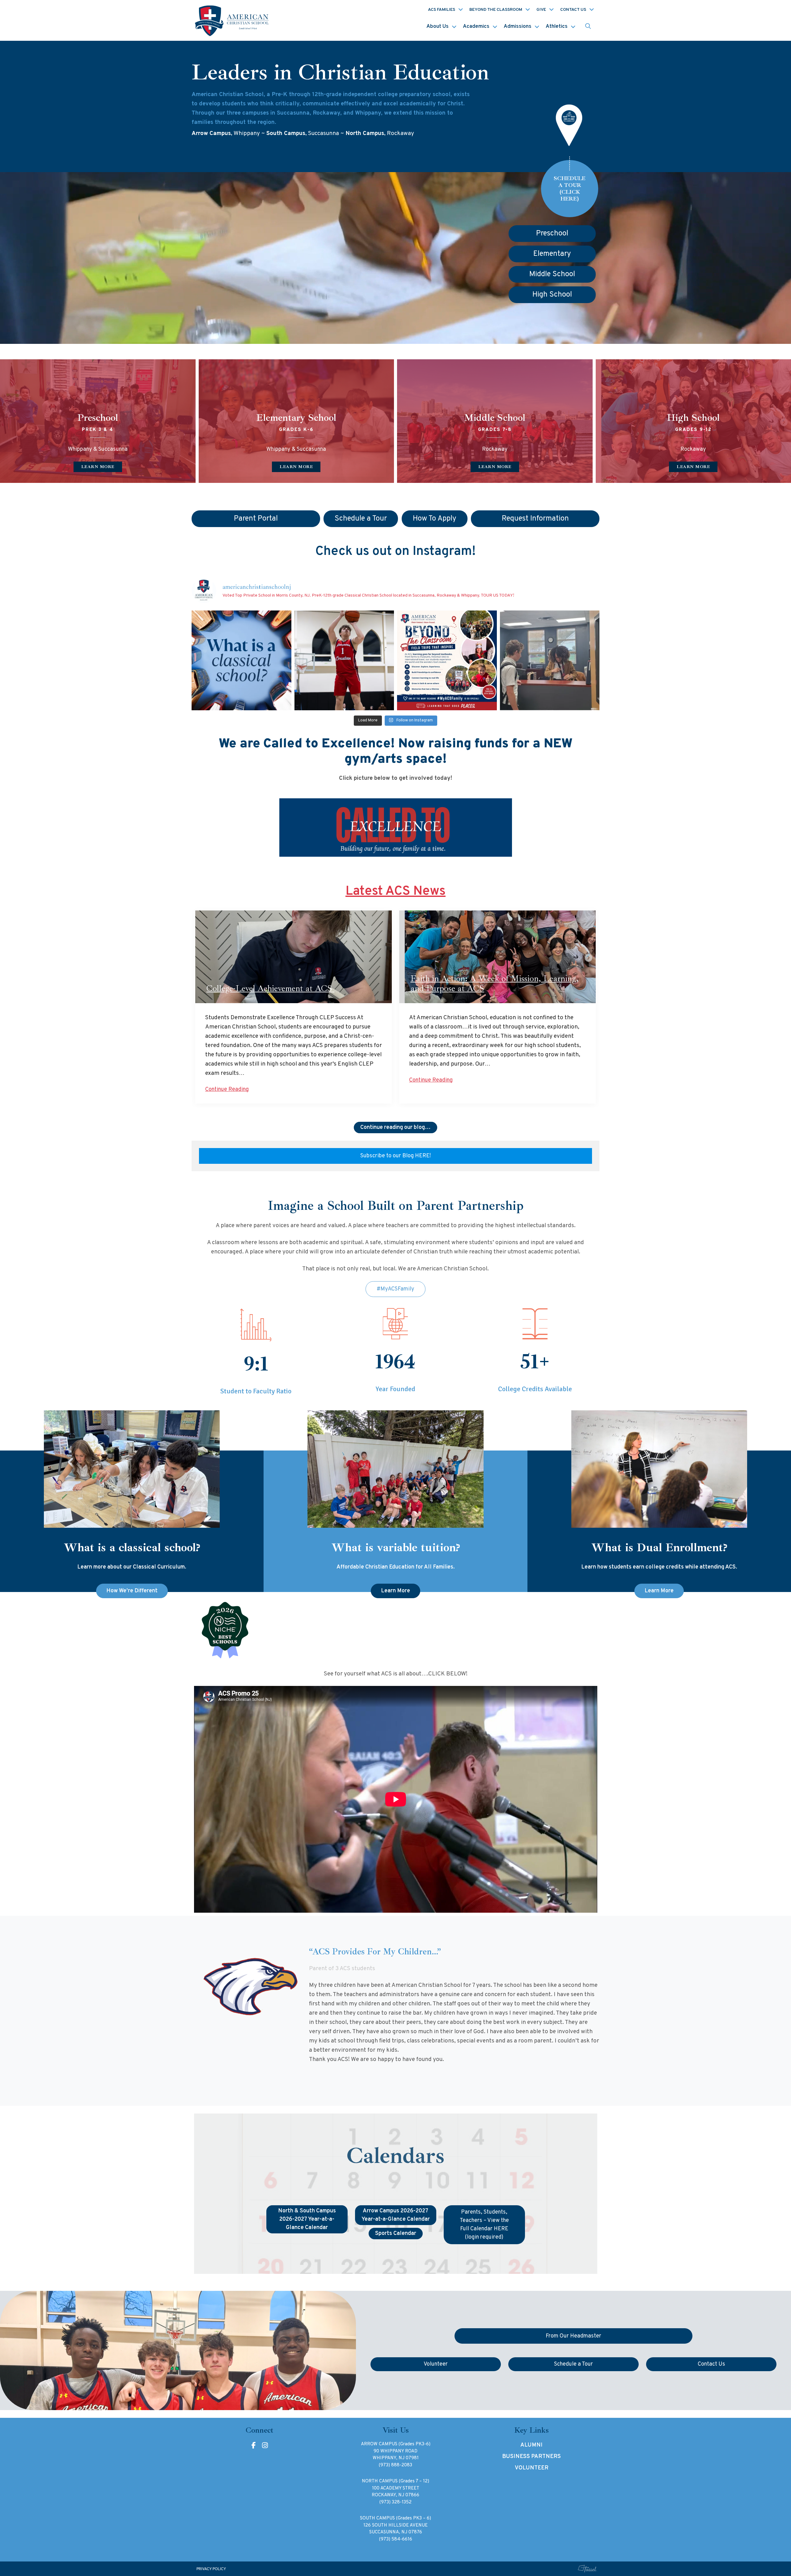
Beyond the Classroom (496, 10)
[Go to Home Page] (233, 20)
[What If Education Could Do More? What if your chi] (241, 660)
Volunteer (532, 2468)
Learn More (395, 1591)
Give (541, 10)
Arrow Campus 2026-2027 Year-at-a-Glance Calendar (396, 2215)
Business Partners (531, 2457)
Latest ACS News (395, 891)
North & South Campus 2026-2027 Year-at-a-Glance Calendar (307, 2219)
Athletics (557, 27)
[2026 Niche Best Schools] (396, 1631)
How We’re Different (132, 1591)
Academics (476, 27)
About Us (438, 27)
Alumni (531, 2445)
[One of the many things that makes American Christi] (447, 660)
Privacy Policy (211, 2569)
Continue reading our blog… (395, 1128)
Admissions (518, 27)
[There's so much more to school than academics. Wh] (550, 660)
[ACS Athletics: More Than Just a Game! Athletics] (344, 660)
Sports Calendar (396, 2234)
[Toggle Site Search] (588, 27)
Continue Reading (227, 1090)
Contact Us (573, 10)
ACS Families (442, 10)
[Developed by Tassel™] (587, 2569)
